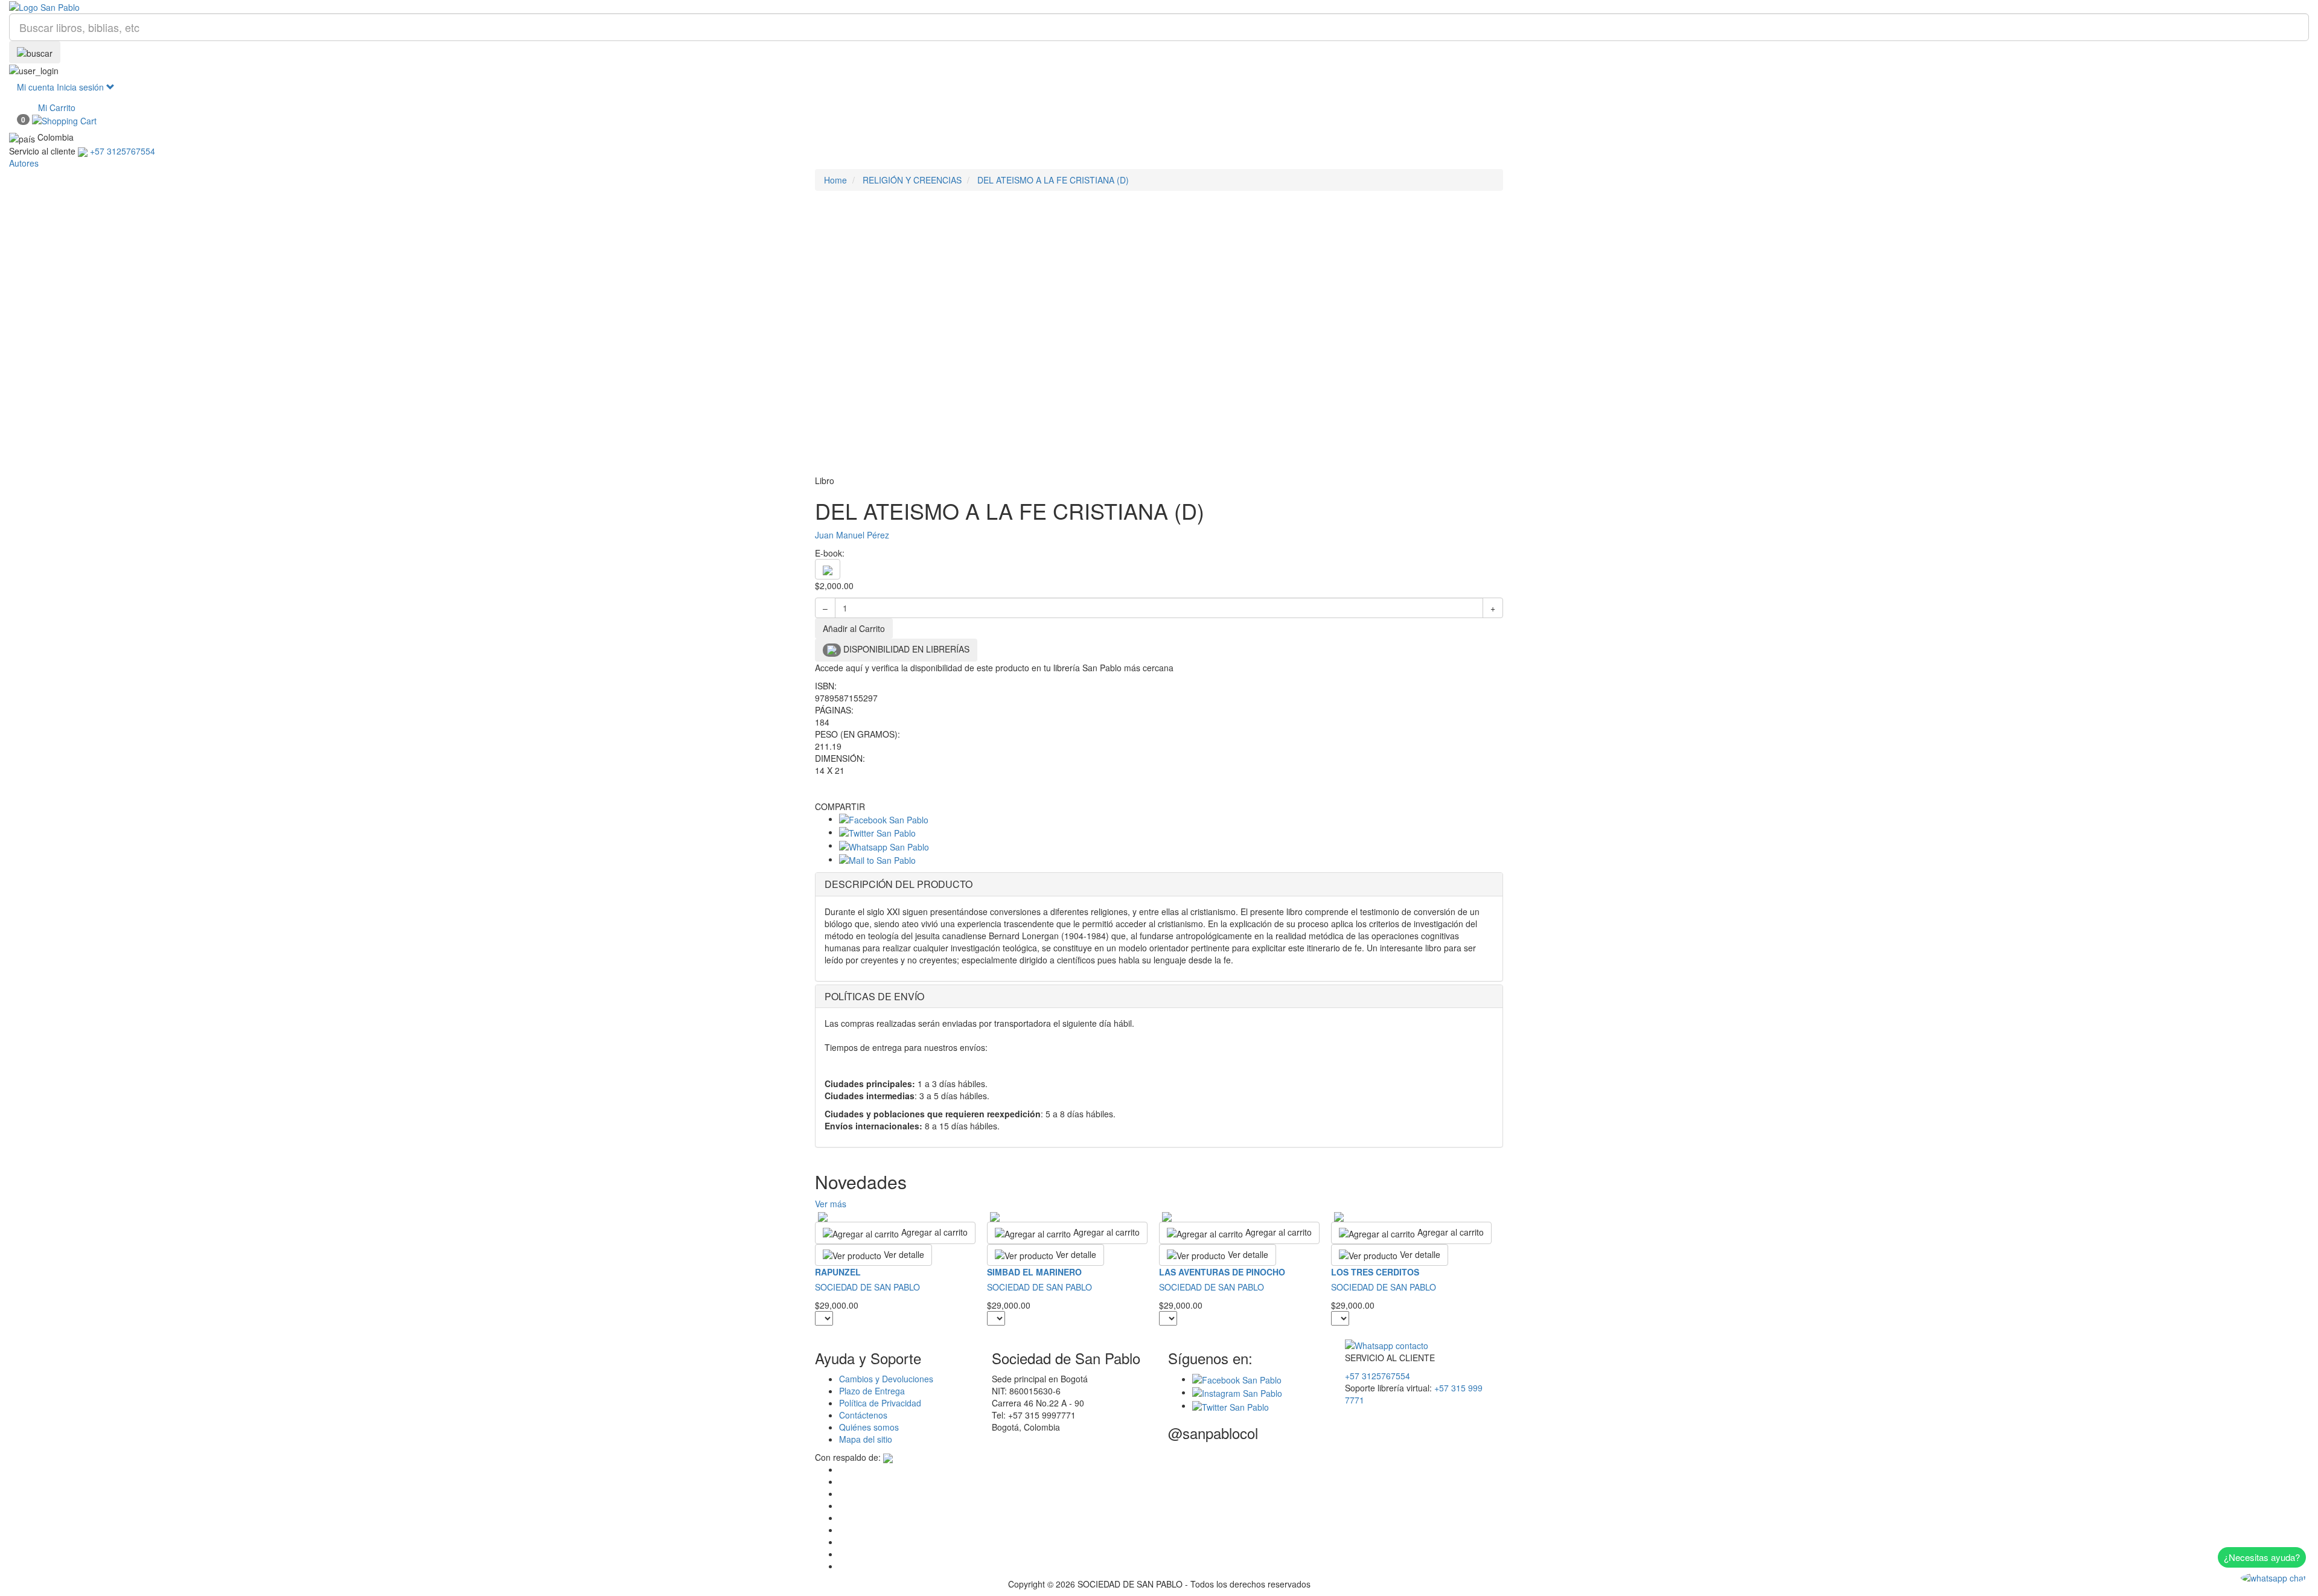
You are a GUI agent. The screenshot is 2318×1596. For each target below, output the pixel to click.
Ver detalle (903, 1254)
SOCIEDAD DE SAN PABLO (867, 1287)
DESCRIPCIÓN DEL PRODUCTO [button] (899, 884)
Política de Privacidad (880, 1403)
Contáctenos (863, 1415)
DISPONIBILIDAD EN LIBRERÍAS (905, 649)
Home (835, 180)
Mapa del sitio (866, 1439)
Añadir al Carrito (854, 628)
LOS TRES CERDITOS (1375, 1272)
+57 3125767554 (1378, 1376)
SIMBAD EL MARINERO (1034, 1272)
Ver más (831, 1204)
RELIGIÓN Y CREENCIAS (912, 180)
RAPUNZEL (838, 1272)
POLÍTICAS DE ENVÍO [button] (874, 996)
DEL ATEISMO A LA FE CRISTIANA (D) (1053, 180)
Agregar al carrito (933, 1232)
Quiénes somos (869, 1427)
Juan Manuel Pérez (852, 535)
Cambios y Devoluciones (886, 1379)
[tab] (1159, 884)
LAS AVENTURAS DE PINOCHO (1222, 1272)
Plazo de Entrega (872, 1391)
